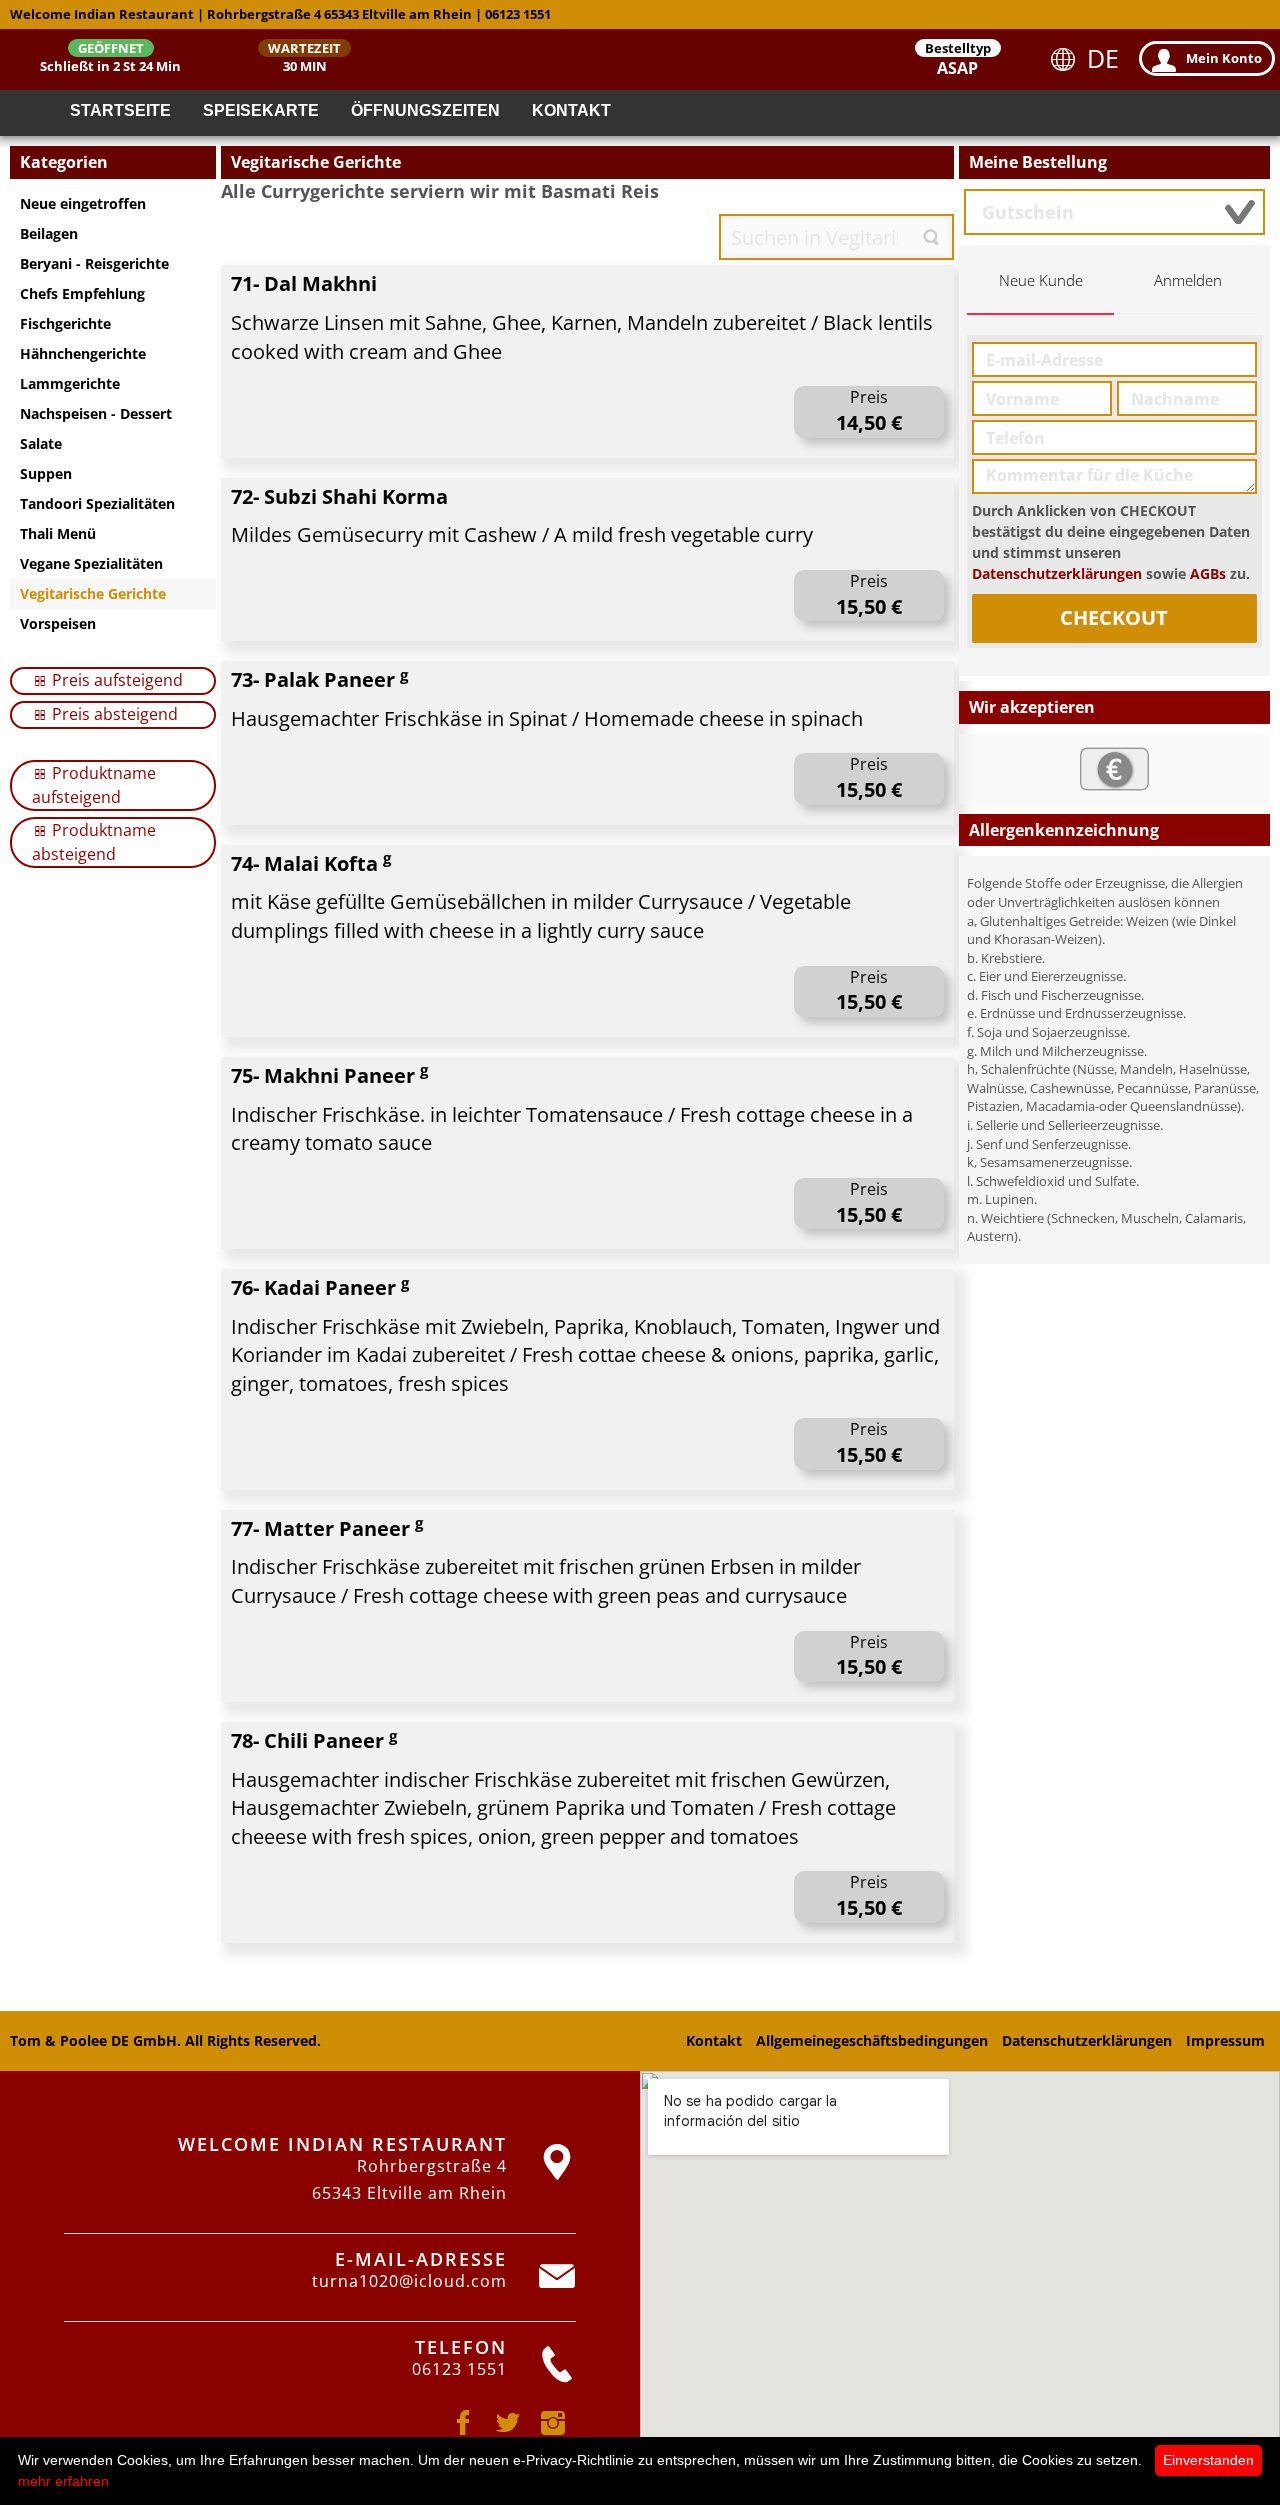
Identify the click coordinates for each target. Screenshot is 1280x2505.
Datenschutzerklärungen (1057, 573)
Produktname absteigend (94, 842)
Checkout (1114, 617)
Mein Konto (1224, 58)
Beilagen (49, 233)
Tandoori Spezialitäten (97, 503)
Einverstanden (1208, 2460)
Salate (41, 443)
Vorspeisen (58, 623)
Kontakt (571, 110)
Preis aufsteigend (115, 680)
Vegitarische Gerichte (93, 593)
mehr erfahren (63, 2481)
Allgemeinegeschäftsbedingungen (872, 2040)
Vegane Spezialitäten (91, 563)
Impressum (1225, 2040)
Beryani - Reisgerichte (94, 263)
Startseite (120, 110)
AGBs (1208, 573)
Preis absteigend (113, 714)
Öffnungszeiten (425, 110)
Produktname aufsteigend (94, 785)
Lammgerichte (70, 383)
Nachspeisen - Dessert (96, 413)
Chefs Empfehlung (82, 293)
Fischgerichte (65, 323)
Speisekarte (261, 110)
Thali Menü (58, 533)
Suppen (46, 473)
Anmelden (1188, 280)
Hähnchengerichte (83, 353)
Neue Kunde (1041, 280)
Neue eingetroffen (83, 203)
